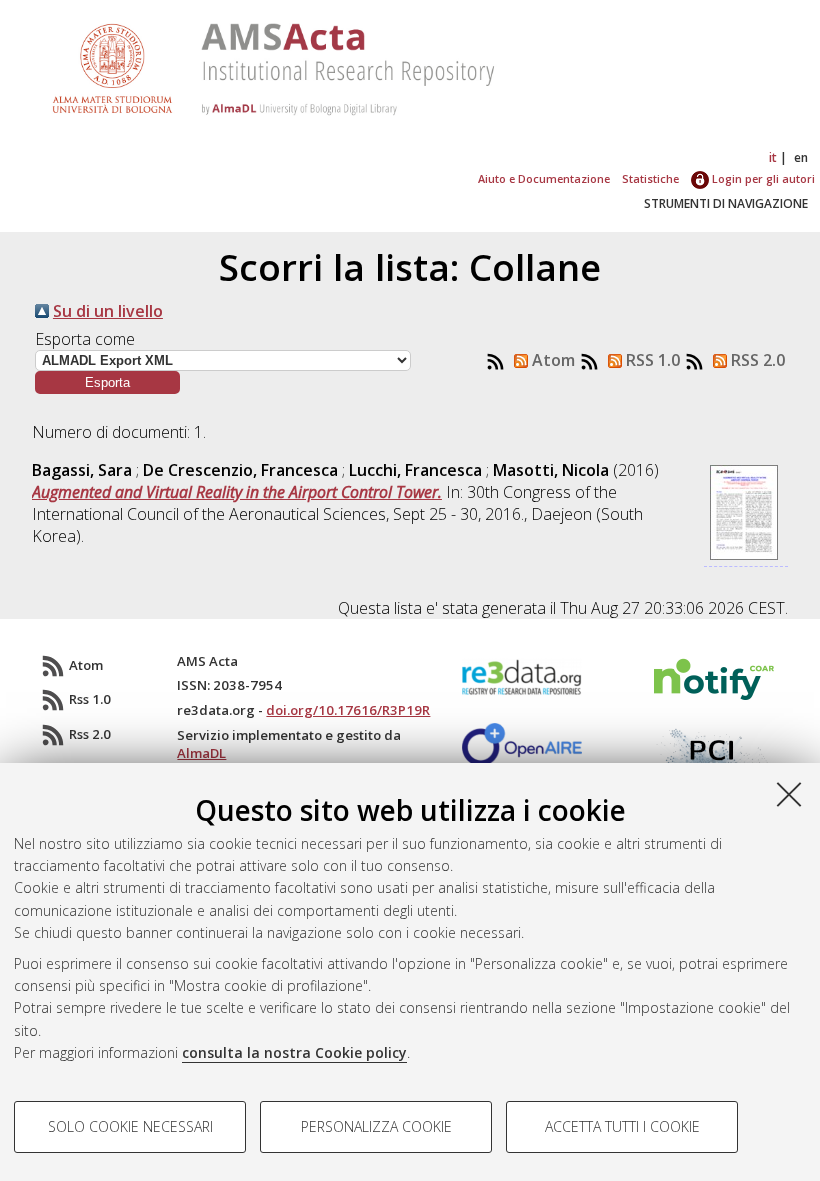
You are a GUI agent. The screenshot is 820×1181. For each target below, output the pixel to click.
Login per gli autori (762, 178)
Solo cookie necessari (130, 1126)
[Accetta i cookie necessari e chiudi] (789, 794)
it (773, 157)
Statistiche (650, 178)
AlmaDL (201, 753)
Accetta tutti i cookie (622, 1126)
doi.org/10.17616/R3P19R (348, 710)
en (801, 157)
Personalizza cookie (376, 1126)
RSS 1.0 (651, 360)
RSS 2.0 (756, 360)
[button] (107, 382)
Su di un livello (108, 311)
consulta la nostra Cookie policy (294, 1052)
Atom (551, 360)
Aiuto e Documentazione (544, 178)
